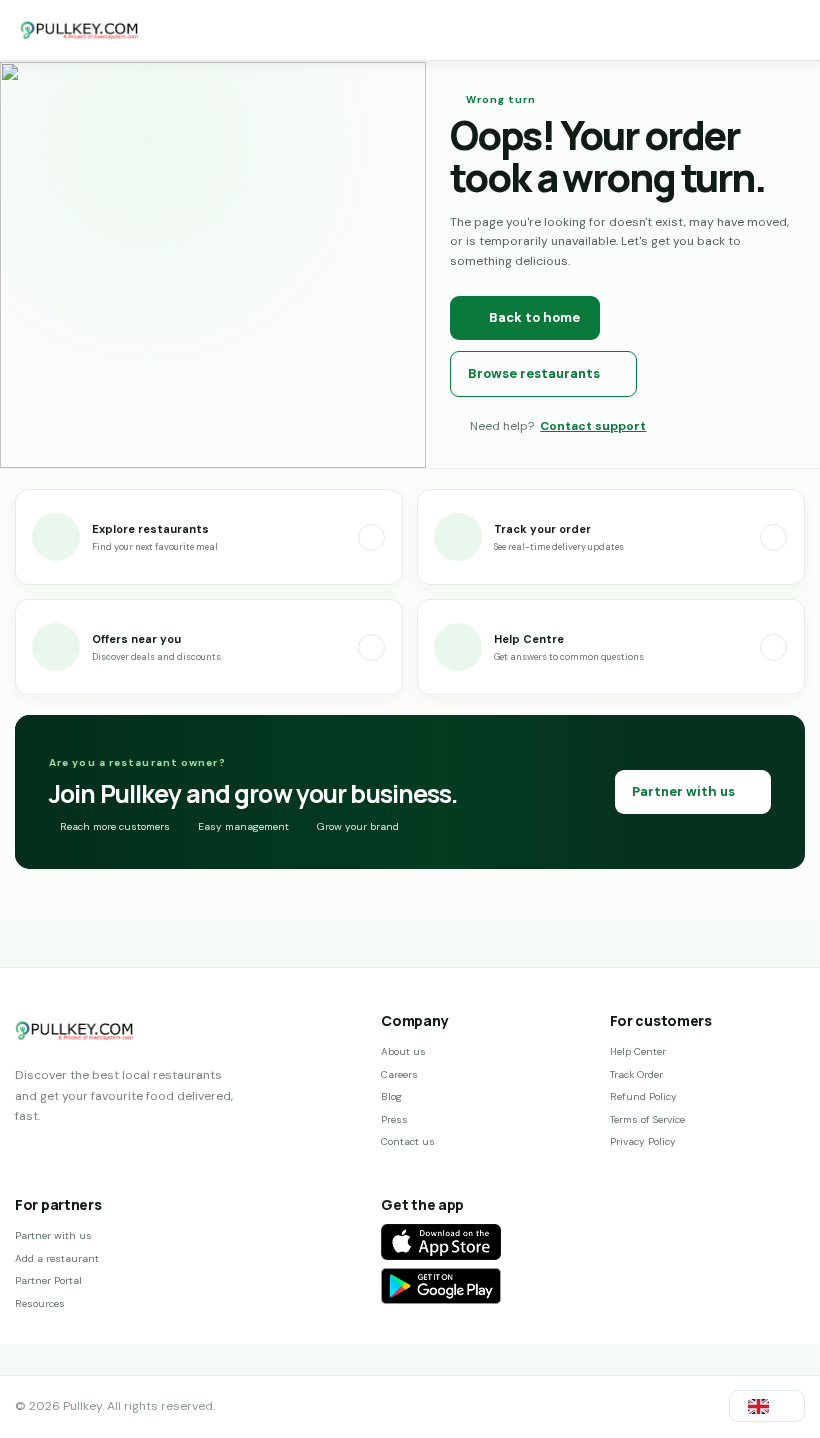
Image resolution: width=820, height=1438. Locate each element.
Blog (391, 1096)
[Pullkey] (80, 30)
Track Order (636, 1074)
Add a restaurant (57, 1258)
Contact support (593, 426)
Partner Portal (48, 1280)
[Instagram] (57, 1152)
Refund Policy (643, 1096)
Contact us (408, 1141)
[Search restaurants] (778, 30)
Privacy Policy (643, 1141)
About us (403, 1051)
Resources (40, 1303)
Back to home (534, 317)
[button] (767, 1406)
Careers (399, 1074)
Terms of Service (647, 1119)
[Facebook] (24, 1152)
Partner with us (683, 791)
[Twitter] (90, 1152)
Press (394, 1119)
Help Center (638, 1051)
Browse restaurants (534, 373)
